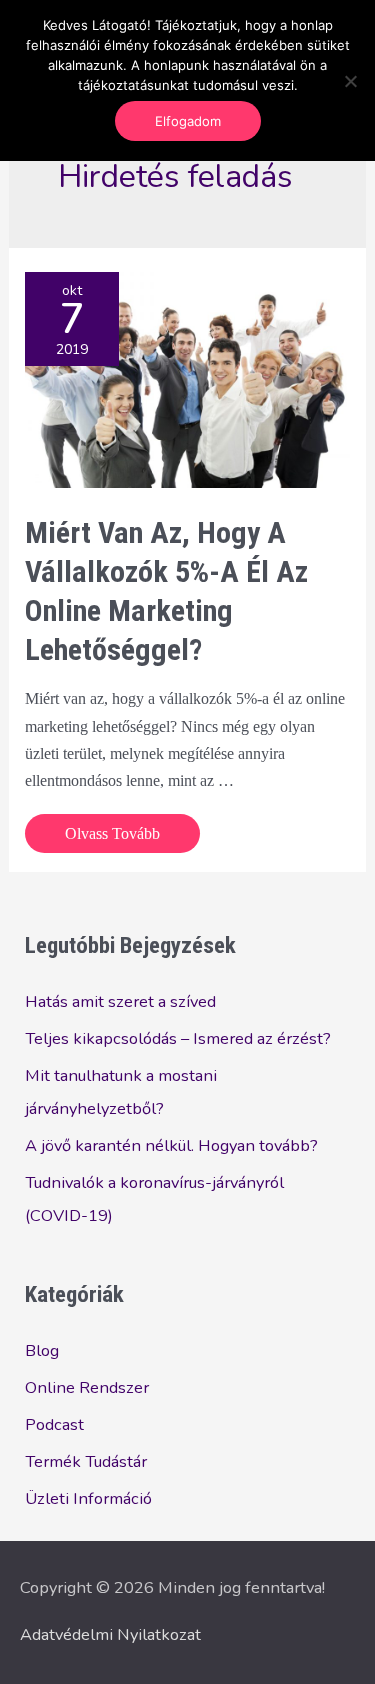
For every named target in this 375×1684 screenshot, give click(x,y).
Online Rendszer (87, 1387)
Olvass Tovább (112, 838)
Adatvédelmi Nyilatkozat (110, 1634)
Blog (42, 1350)
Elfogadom (188, 121)
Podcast (54, 1424)
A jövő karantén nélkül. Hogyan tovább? (171, 1145)
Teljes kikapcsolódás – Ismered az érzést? (178, 1038)
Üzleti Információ (88, 1498)
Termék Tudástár (86, 1461)
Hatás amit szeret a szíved (120, 1001)
